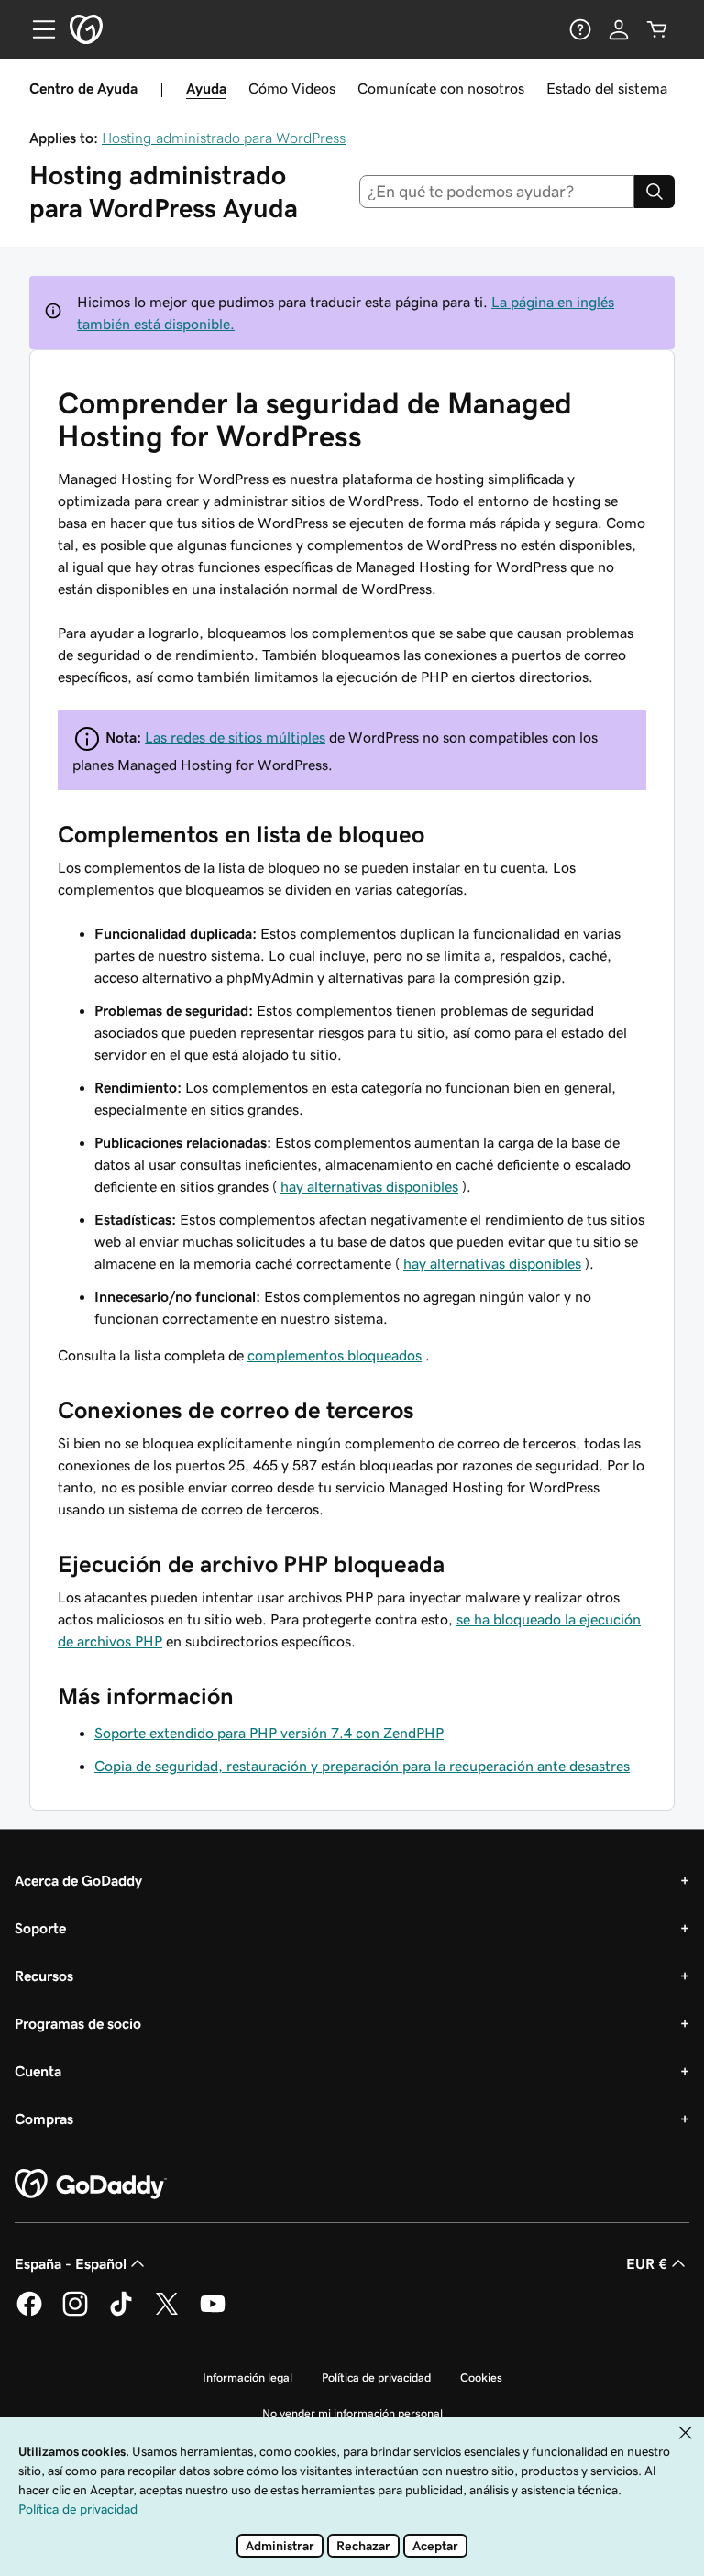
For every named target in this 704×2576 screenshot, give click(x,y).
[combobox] (497, 192)
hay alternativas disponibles (369, 1186)
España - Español (71, 2263)
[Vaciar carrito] (657, 29)
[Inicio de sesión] (619, 29)
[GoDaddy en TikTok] (121, 2313)
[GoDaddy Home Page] (91, 2185)
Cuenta (38, 2071)
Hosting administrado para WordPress (224, 138)
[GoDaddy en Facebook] (29, 2313)
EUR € (647, 2263)
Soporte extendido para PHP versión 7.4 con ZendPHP (269, 1733)
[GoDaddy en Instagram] (75, 2313)
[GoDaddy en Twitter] (167, 2313)
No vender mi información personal (352, 2413)
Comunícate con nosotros (441, 88)
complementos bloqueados (335, 1355)
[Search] (654, 192)
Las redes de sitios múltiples (235, 737)
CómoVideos (292, 88)
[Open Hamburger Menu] (37, 29)
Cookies (481, 2378)
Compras (44, 2119)
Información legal (247, 2378)
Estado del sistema (607, 88)
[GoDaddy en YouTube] (213, 2313)
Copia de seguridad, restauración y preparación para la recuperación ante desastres (362, 1766)
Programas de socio (78, 2023)
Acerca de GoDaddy (78, 1880)
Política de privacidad (376, 2378)
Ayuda (206, 88)
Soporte (40, 1928)
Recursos (44, 1976)
